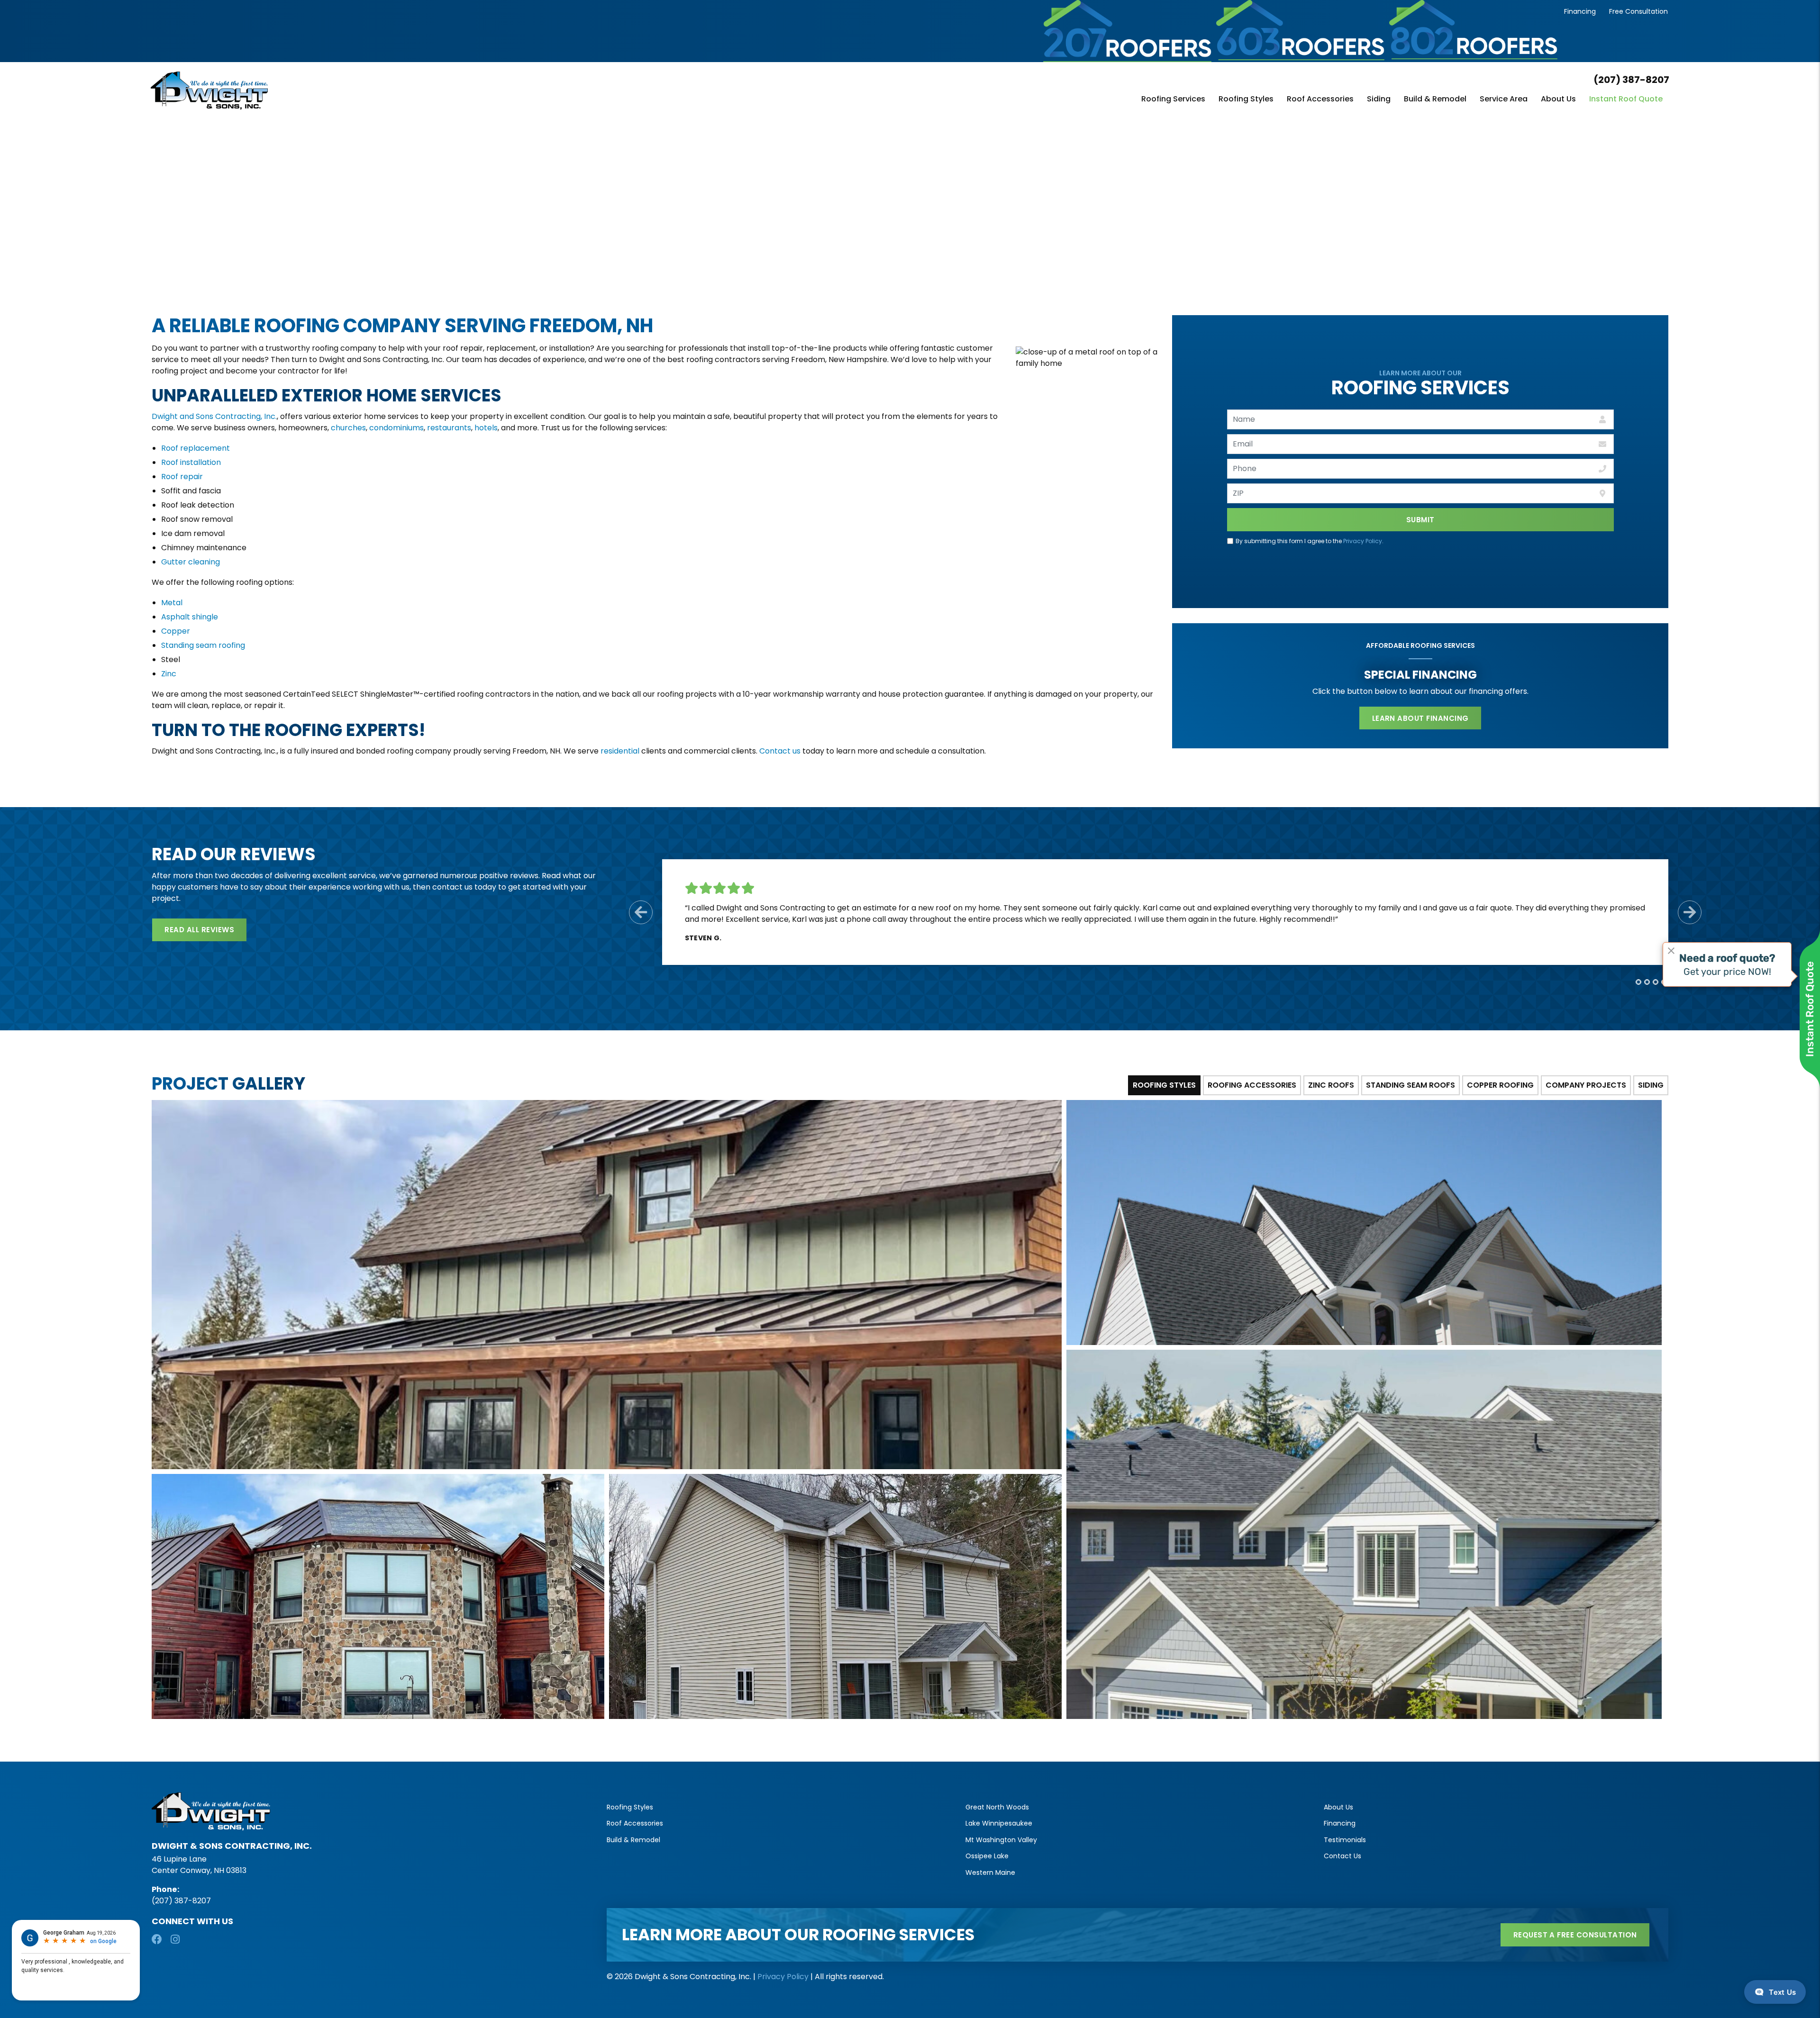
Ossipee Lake (987, 1856)
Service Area (1504, 100)
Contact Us (1342, 1856)
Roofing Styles (1246, 100)
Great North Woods (997, 1807)
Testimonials (1345, 1840)
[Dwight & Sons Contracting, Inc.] (404, 91)
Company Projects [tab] (1586, 1085)
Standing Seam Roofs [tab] (1410, 1085)
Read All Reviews (199, 930)
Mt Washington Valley (1001, 1840)
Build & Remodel (1435, 100)
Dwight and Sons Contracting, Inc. (214, 416)
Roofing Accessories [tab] (1252, 1085)
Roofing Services (1173, 100)
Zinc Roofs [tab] (1331, 1085)
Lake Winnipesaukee (999, 1823)
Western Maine (990, 1873)
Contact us (780, 751)
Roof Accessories (1320, 100)
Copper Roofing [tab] (1500, 1085)
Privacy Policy (1363, 541)
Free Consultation (1638, 11)
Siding (1379, 100)
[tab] (1638, 982)
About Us (1558, 100)
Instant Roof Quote (1626, 100)
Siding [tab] (1651, 1085)
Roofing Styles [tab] (1164, 1085)
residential (620, 751)
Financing (1580, 11)
